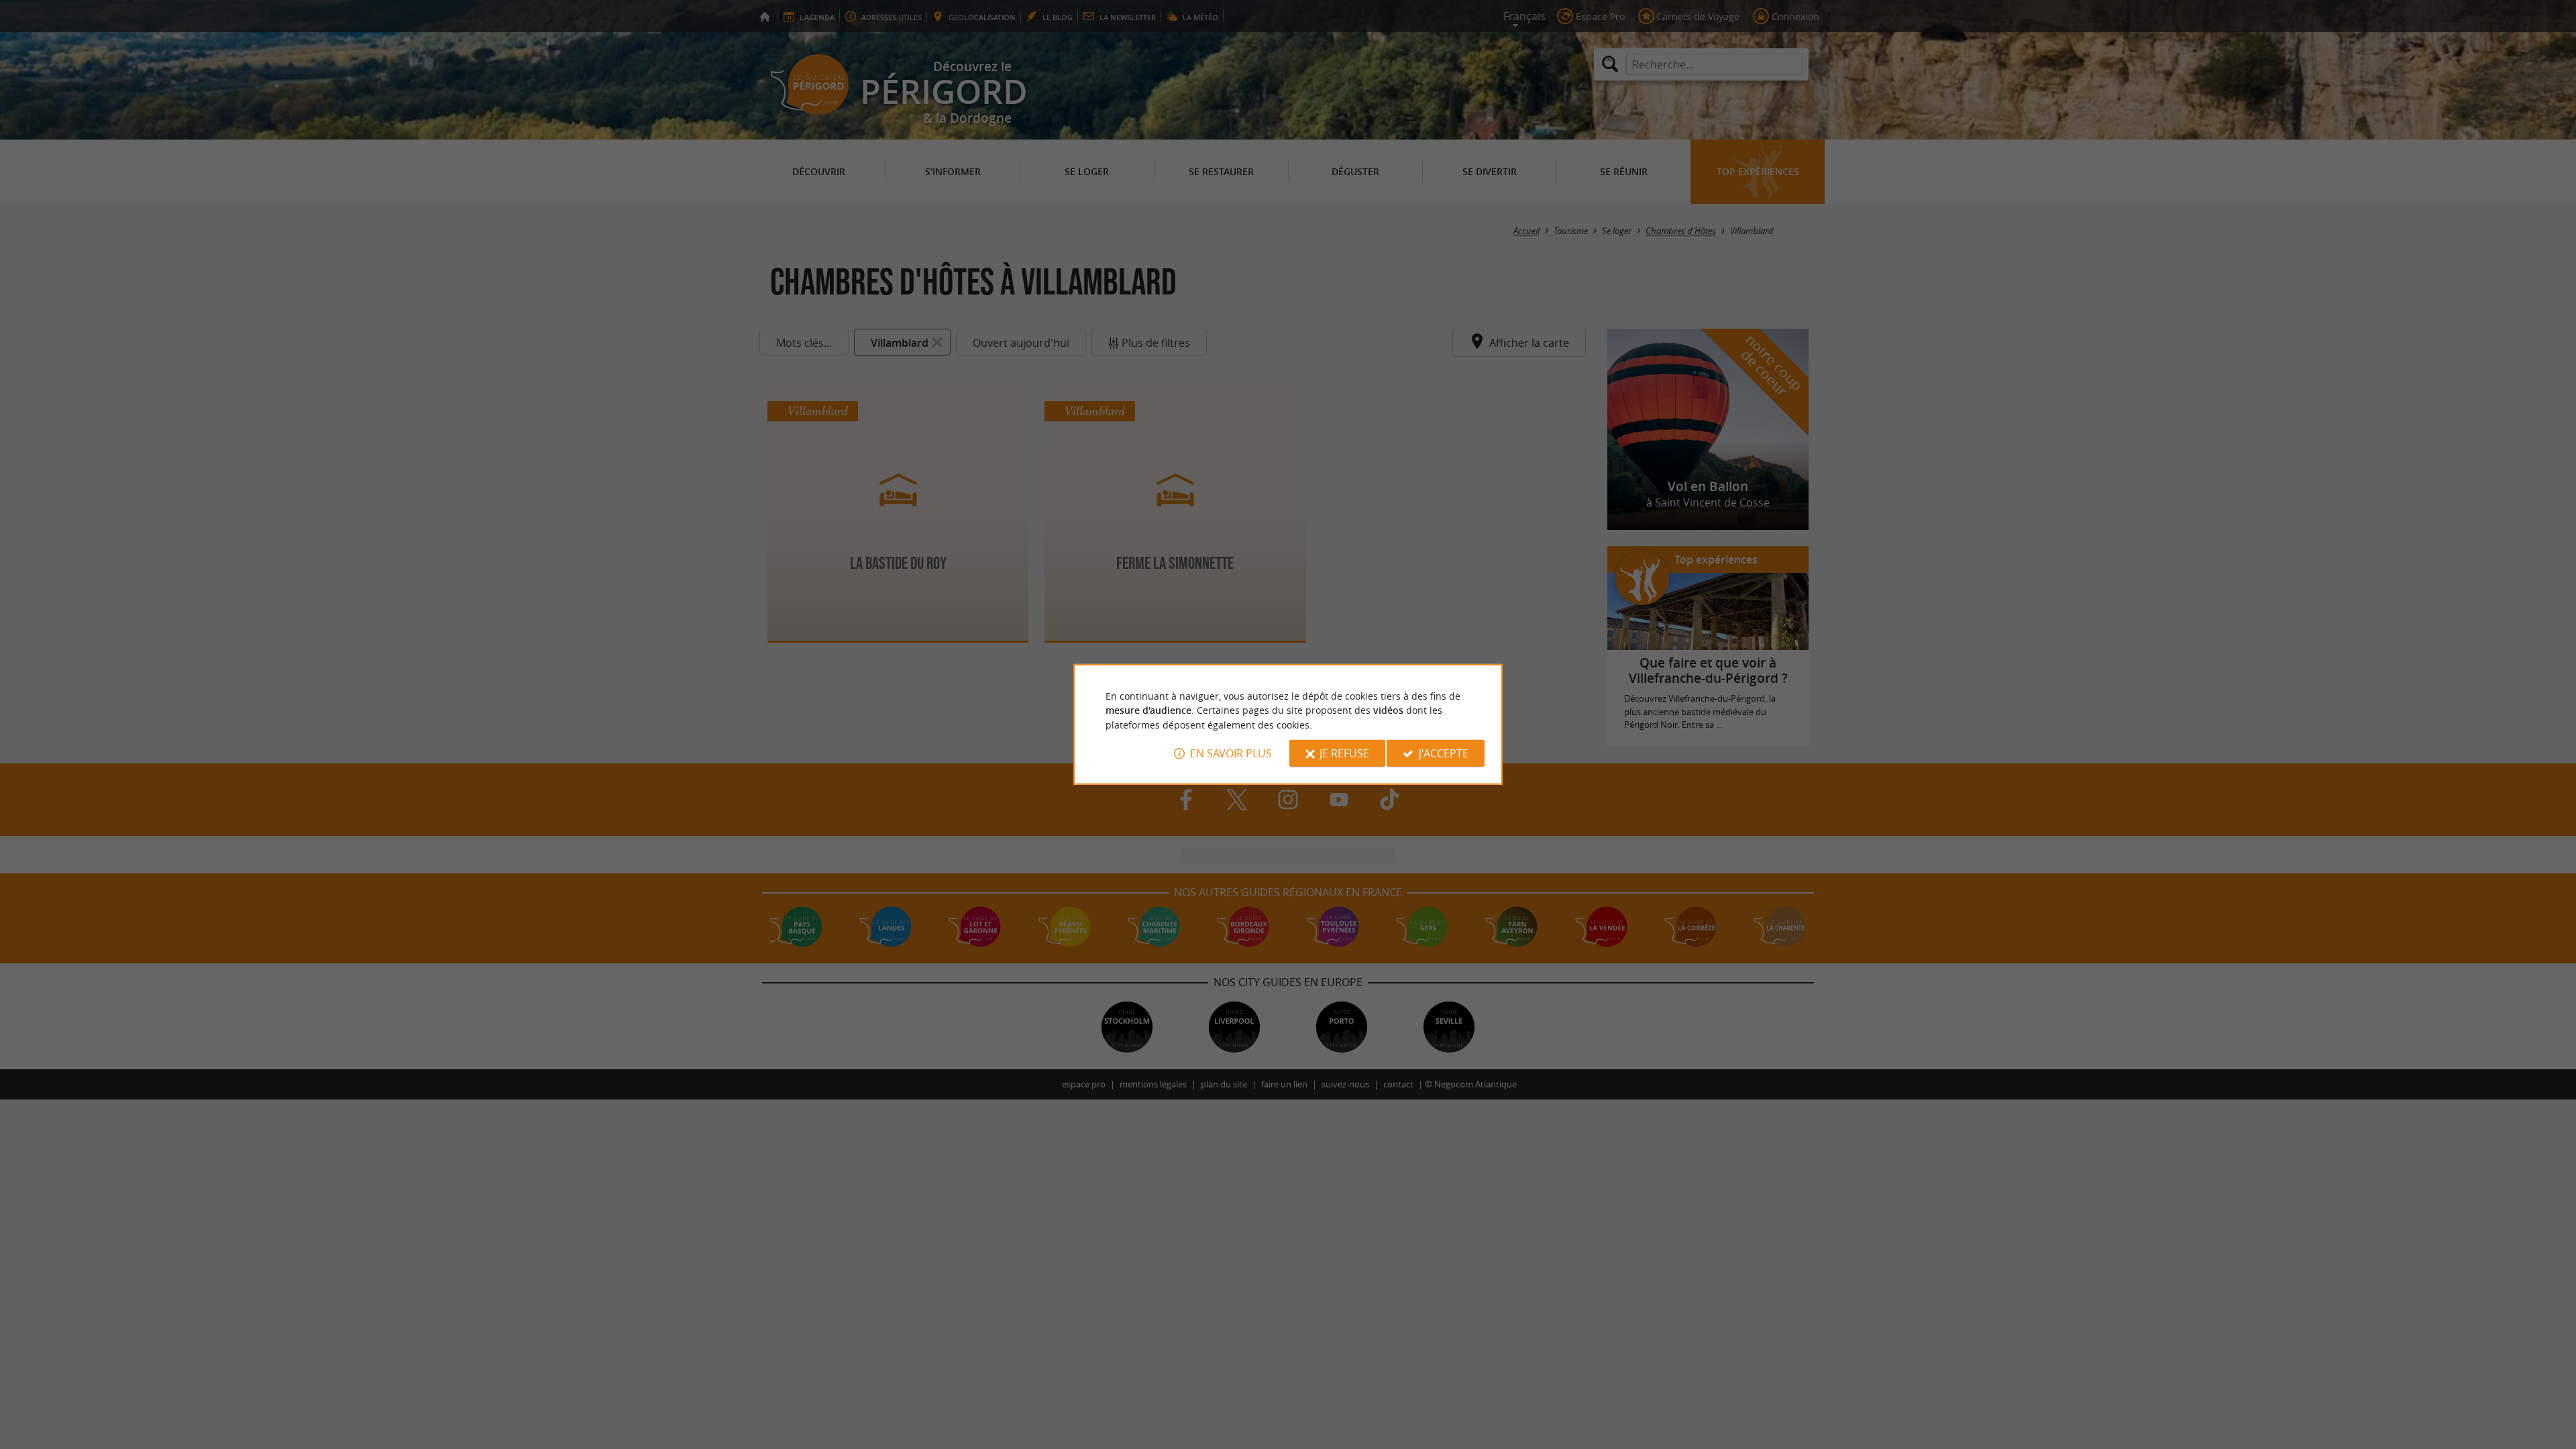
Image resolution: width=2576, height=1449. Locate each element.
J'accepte (1444, 753)
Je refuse (1344, 753)
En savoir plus (1231, 753)
